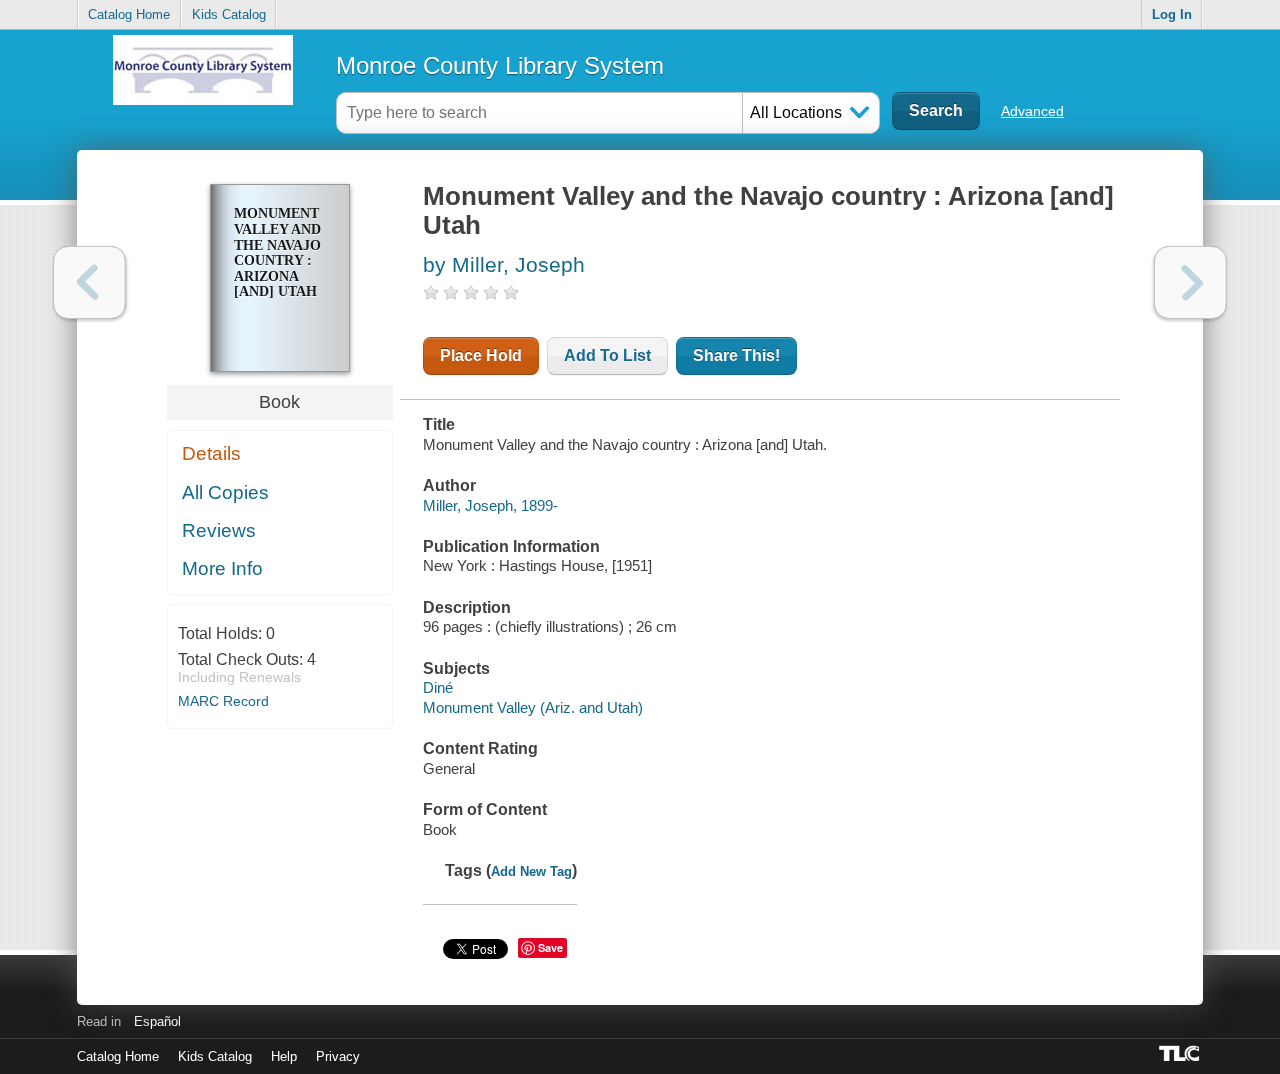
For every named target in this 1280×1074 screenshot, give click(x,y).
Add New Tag (531, 871)
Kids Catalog (229, 14)
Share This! (736, 355)
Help (284, 1056)
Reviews (219, 530)
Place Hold (481, 355)
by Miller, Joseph (504, 264)
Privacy (338, 1056)
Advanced (1032, 111)
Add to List (607, 355)
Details (211, 453)
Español (157, 1021)
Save (550, 947)
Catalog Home (129, 14)
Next (1190, 282)
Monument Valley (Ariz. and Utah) (533, 707)
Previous (89, 282)
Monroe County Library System (500, 65)
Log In (1172, 14)
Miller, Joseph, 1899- (490, 505)
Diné (438, 687)
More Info (222, 568)
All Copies (225, 492)
